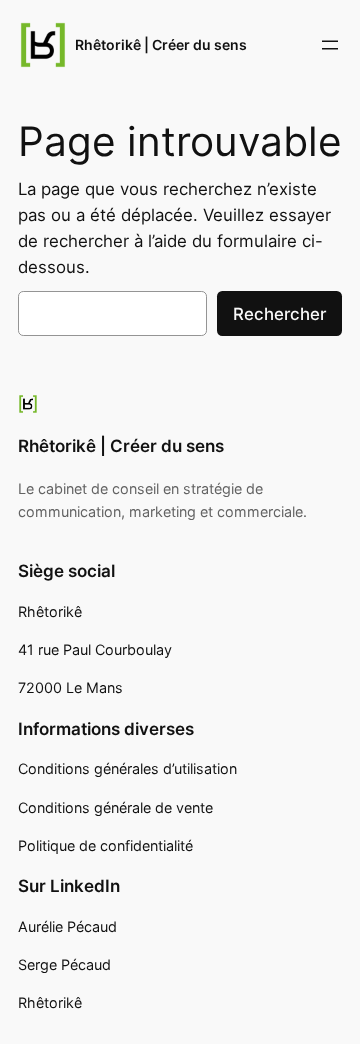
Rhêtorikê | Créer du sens (161, 44)
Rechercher (279, 314)
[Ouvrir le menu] (330, 45)
